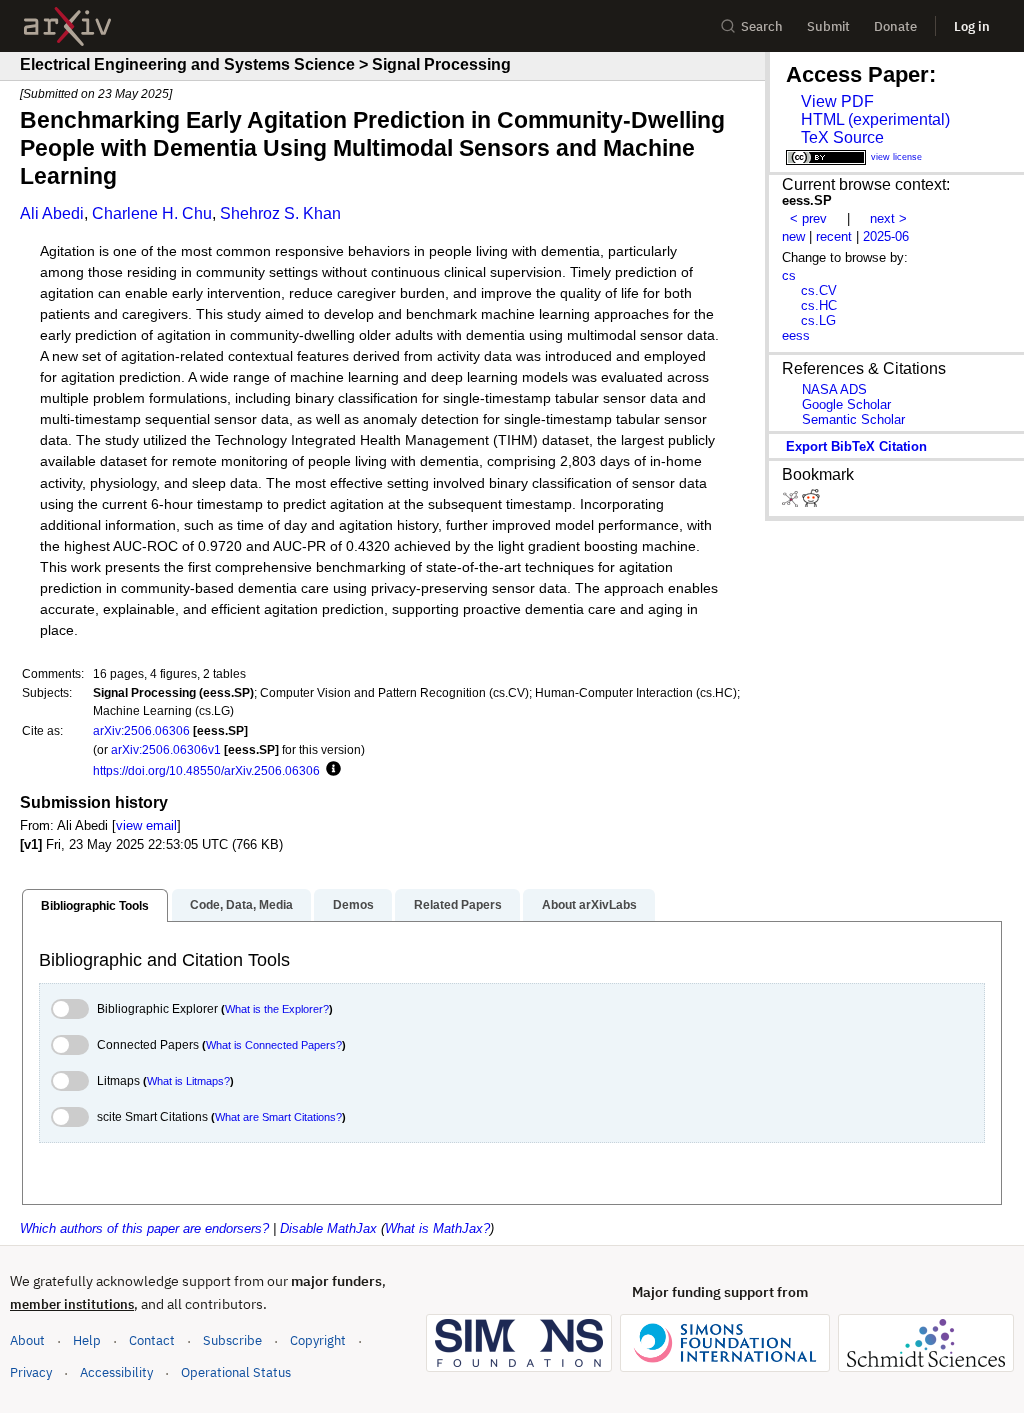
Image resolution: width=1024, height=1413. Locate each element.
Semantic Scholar (853, 419)
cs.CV (819, 290)
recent (834, 236)
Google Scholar (846, 404)
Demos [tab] (353, 905)
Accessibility (116, 1372)
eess (796, 335)
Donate (895, 26)
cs (789, 275)
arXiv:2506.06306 (141, 730)
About (27, 1340)
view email (146, 825)
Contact (152, 1340)
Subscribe (232, 1340)
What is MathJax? (437, 1228)
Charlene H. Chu (152, 213)
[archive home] (67, 26)
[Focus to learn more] (330, 770)
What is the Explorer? (277, 1009)
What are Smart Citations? (278, 1117)
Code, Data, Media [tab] (241, 905)
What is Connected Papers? (274, 1045)
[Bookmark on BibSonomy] (792, 502)
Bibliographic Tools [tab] (95, 906)
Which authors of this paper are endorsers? (144, 1228)
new (793, 236)
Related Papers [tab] (458, 905)
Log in (972, 26)
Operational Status (236, 1372)
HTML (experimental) (875, 119)
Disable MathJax (328, 1228)
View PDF (837, 101)
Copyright (318, 1340)
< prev (808, 218)
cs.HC (819, 305)
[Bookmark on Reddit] (811, 502)
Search (762, 26)
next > (888, 218)
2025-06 (886, 236)
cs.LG (818, 320)
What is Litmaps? (188, 1081)
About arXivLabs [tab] (589, 905)
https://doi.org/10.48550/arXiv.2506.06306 (206, 770)
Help (87, 1340)
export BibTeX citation (856, 446)
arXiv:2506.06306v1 (166, 749)
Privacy (31, 1372)
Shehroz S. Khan (280, 213)
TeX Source (842, 137)
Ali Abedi (52, 213)
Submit (828, 26)
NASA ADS (834, 389)
